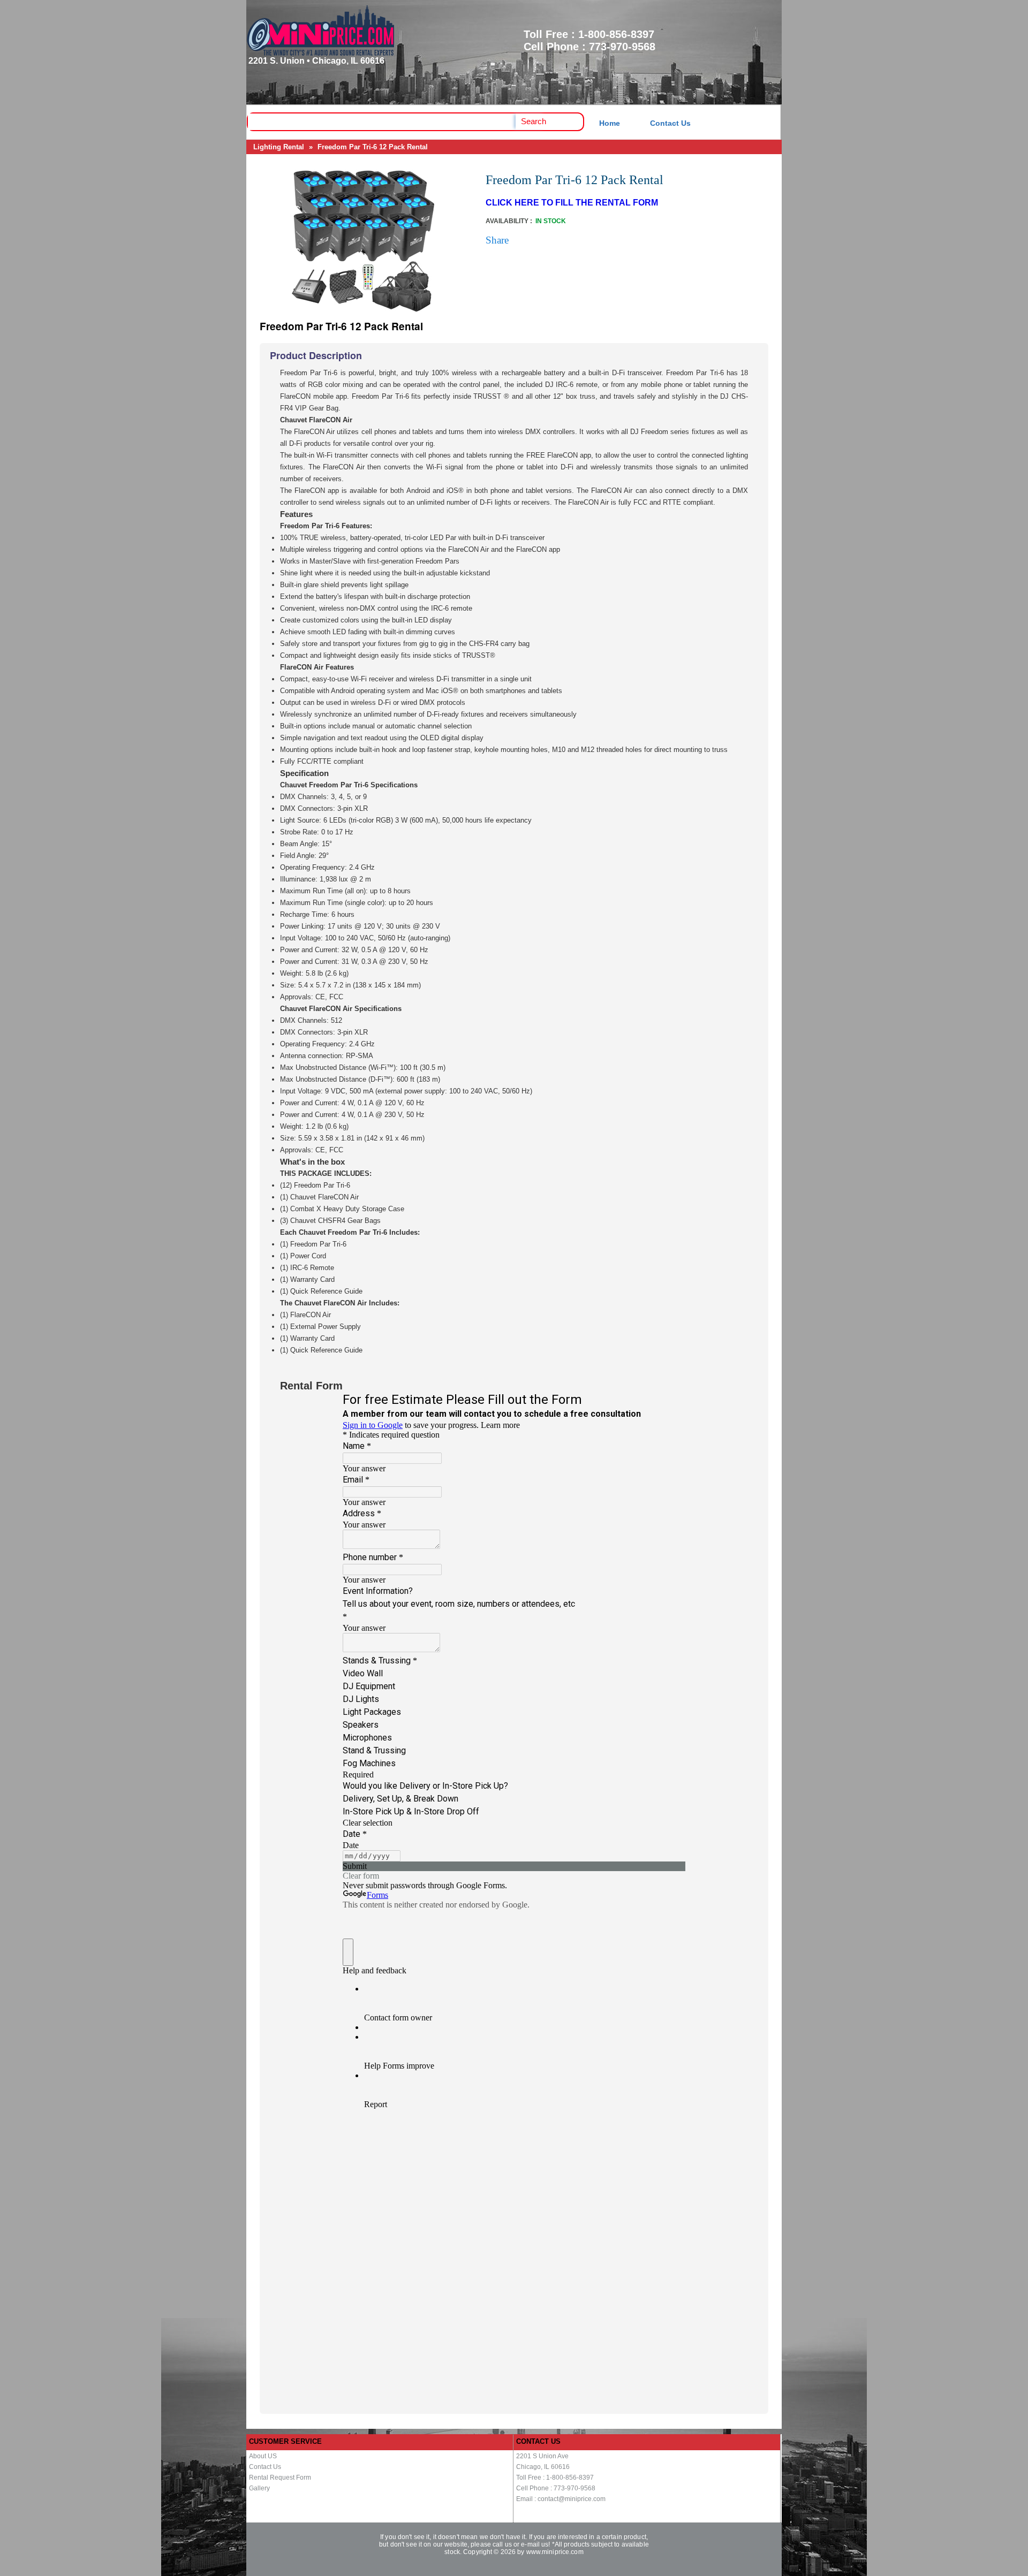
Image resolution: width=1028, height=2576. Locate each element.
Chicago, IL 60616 (543, 2467)
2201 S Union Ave (542, 2456)
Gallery (259, 2488)
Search (534, 121)
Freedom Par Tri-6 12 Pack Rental (373, 147)
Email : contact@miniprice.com (561, 2499)
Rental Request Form (280, 2478)
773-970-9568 (622, 47)
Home (610, 123)
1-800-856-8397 (616, 34)
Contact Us (670, 123)
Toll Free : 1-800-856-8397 (555, 2478)
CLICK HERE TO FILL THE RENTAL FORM (572, 203)
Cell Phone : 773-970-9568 (556, 2488)
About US (263, 2456)
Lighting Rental (279, 147)
